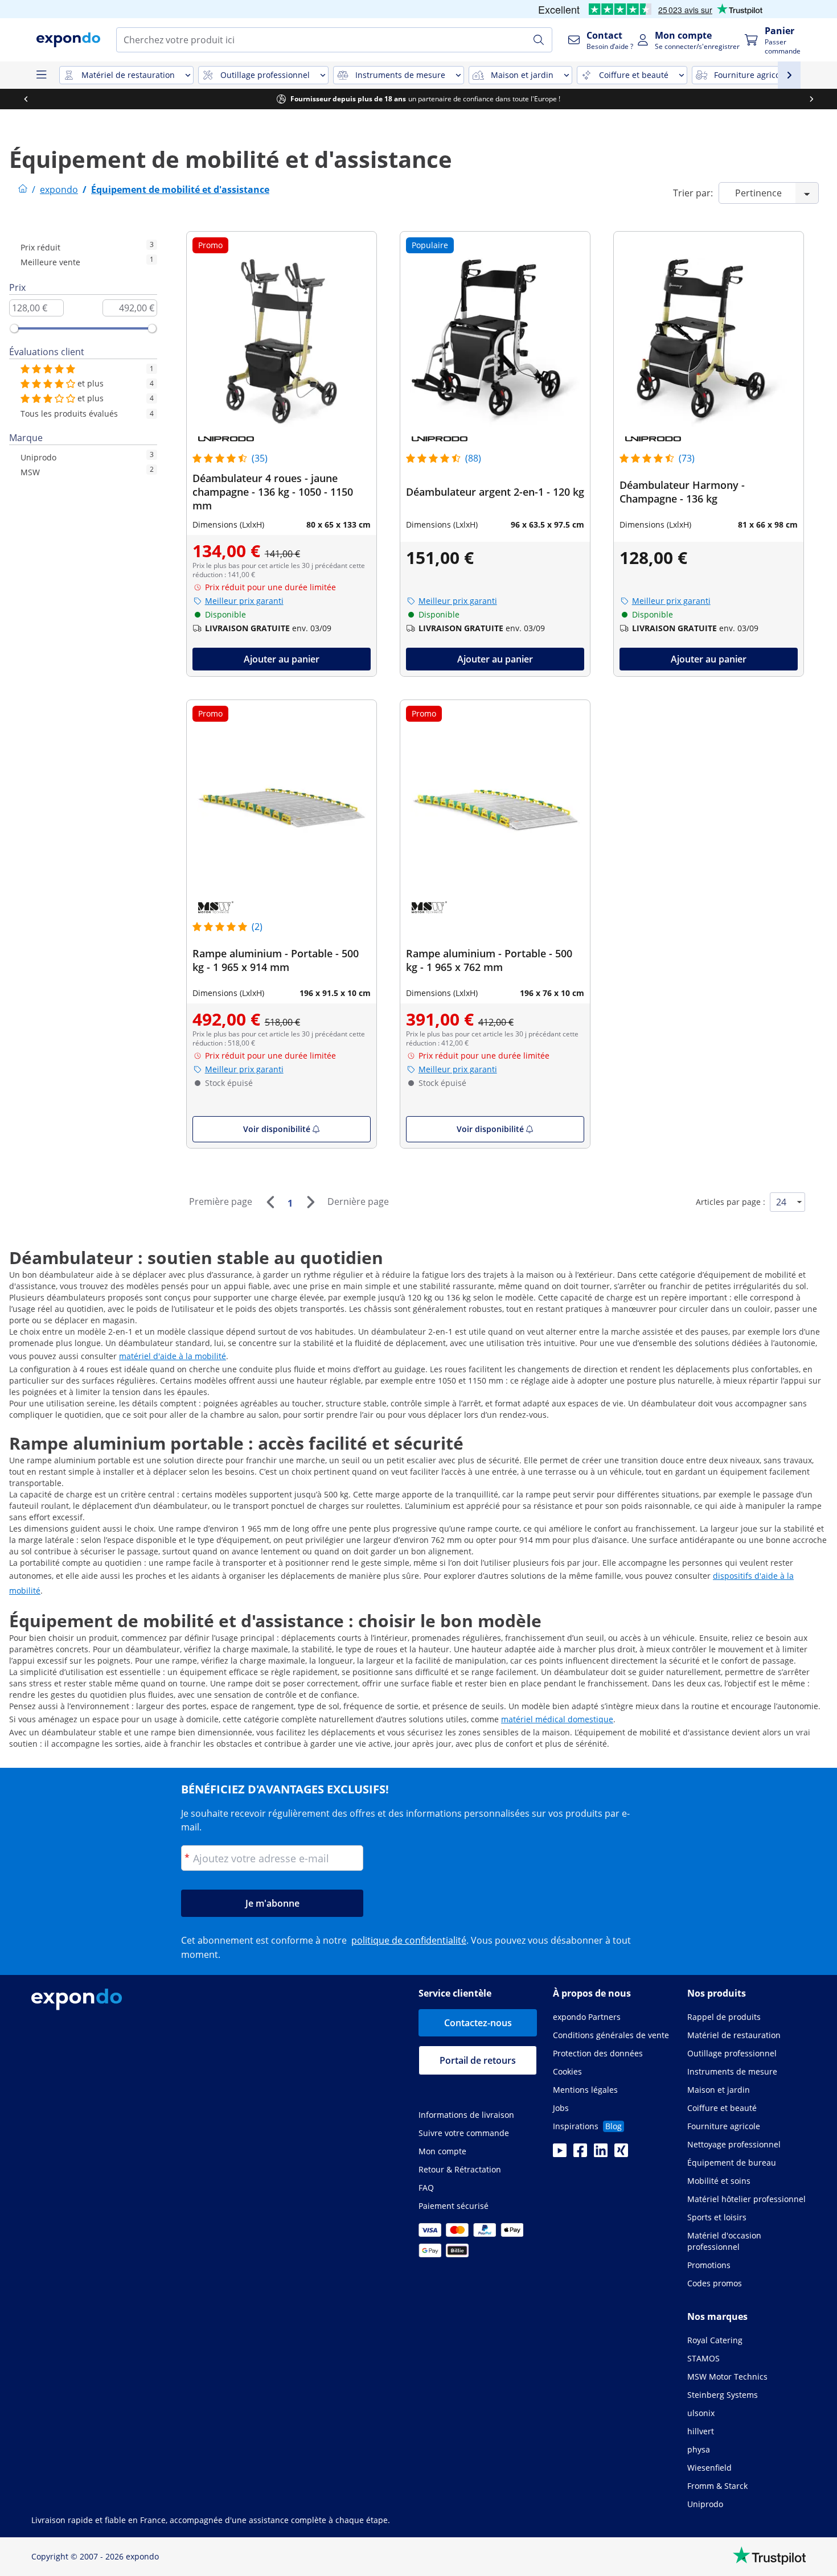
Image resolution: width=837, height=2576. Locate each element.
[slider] (14, 328)
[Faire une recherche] (539, 40)
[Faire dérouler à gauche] (26, 99)
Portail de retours (478, 2060)
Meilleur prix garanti (244, 601)
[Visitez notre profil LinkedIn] (601, 2154)
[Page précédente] (270, 1202)
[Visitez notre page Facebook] (580, 2154)
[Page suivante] (310, 1202)
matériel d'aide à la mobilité (173, 1356)
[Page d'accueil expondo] (23, 190)
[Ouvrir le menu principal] (41, 75)
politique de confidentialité (409, 1940)
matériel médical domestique (557, 1719)
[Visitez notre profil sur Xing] (621, 2154)
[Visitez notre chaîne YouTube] (560, 2154)
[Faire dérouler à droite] (811, 99)
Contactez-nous (478, 2023)
